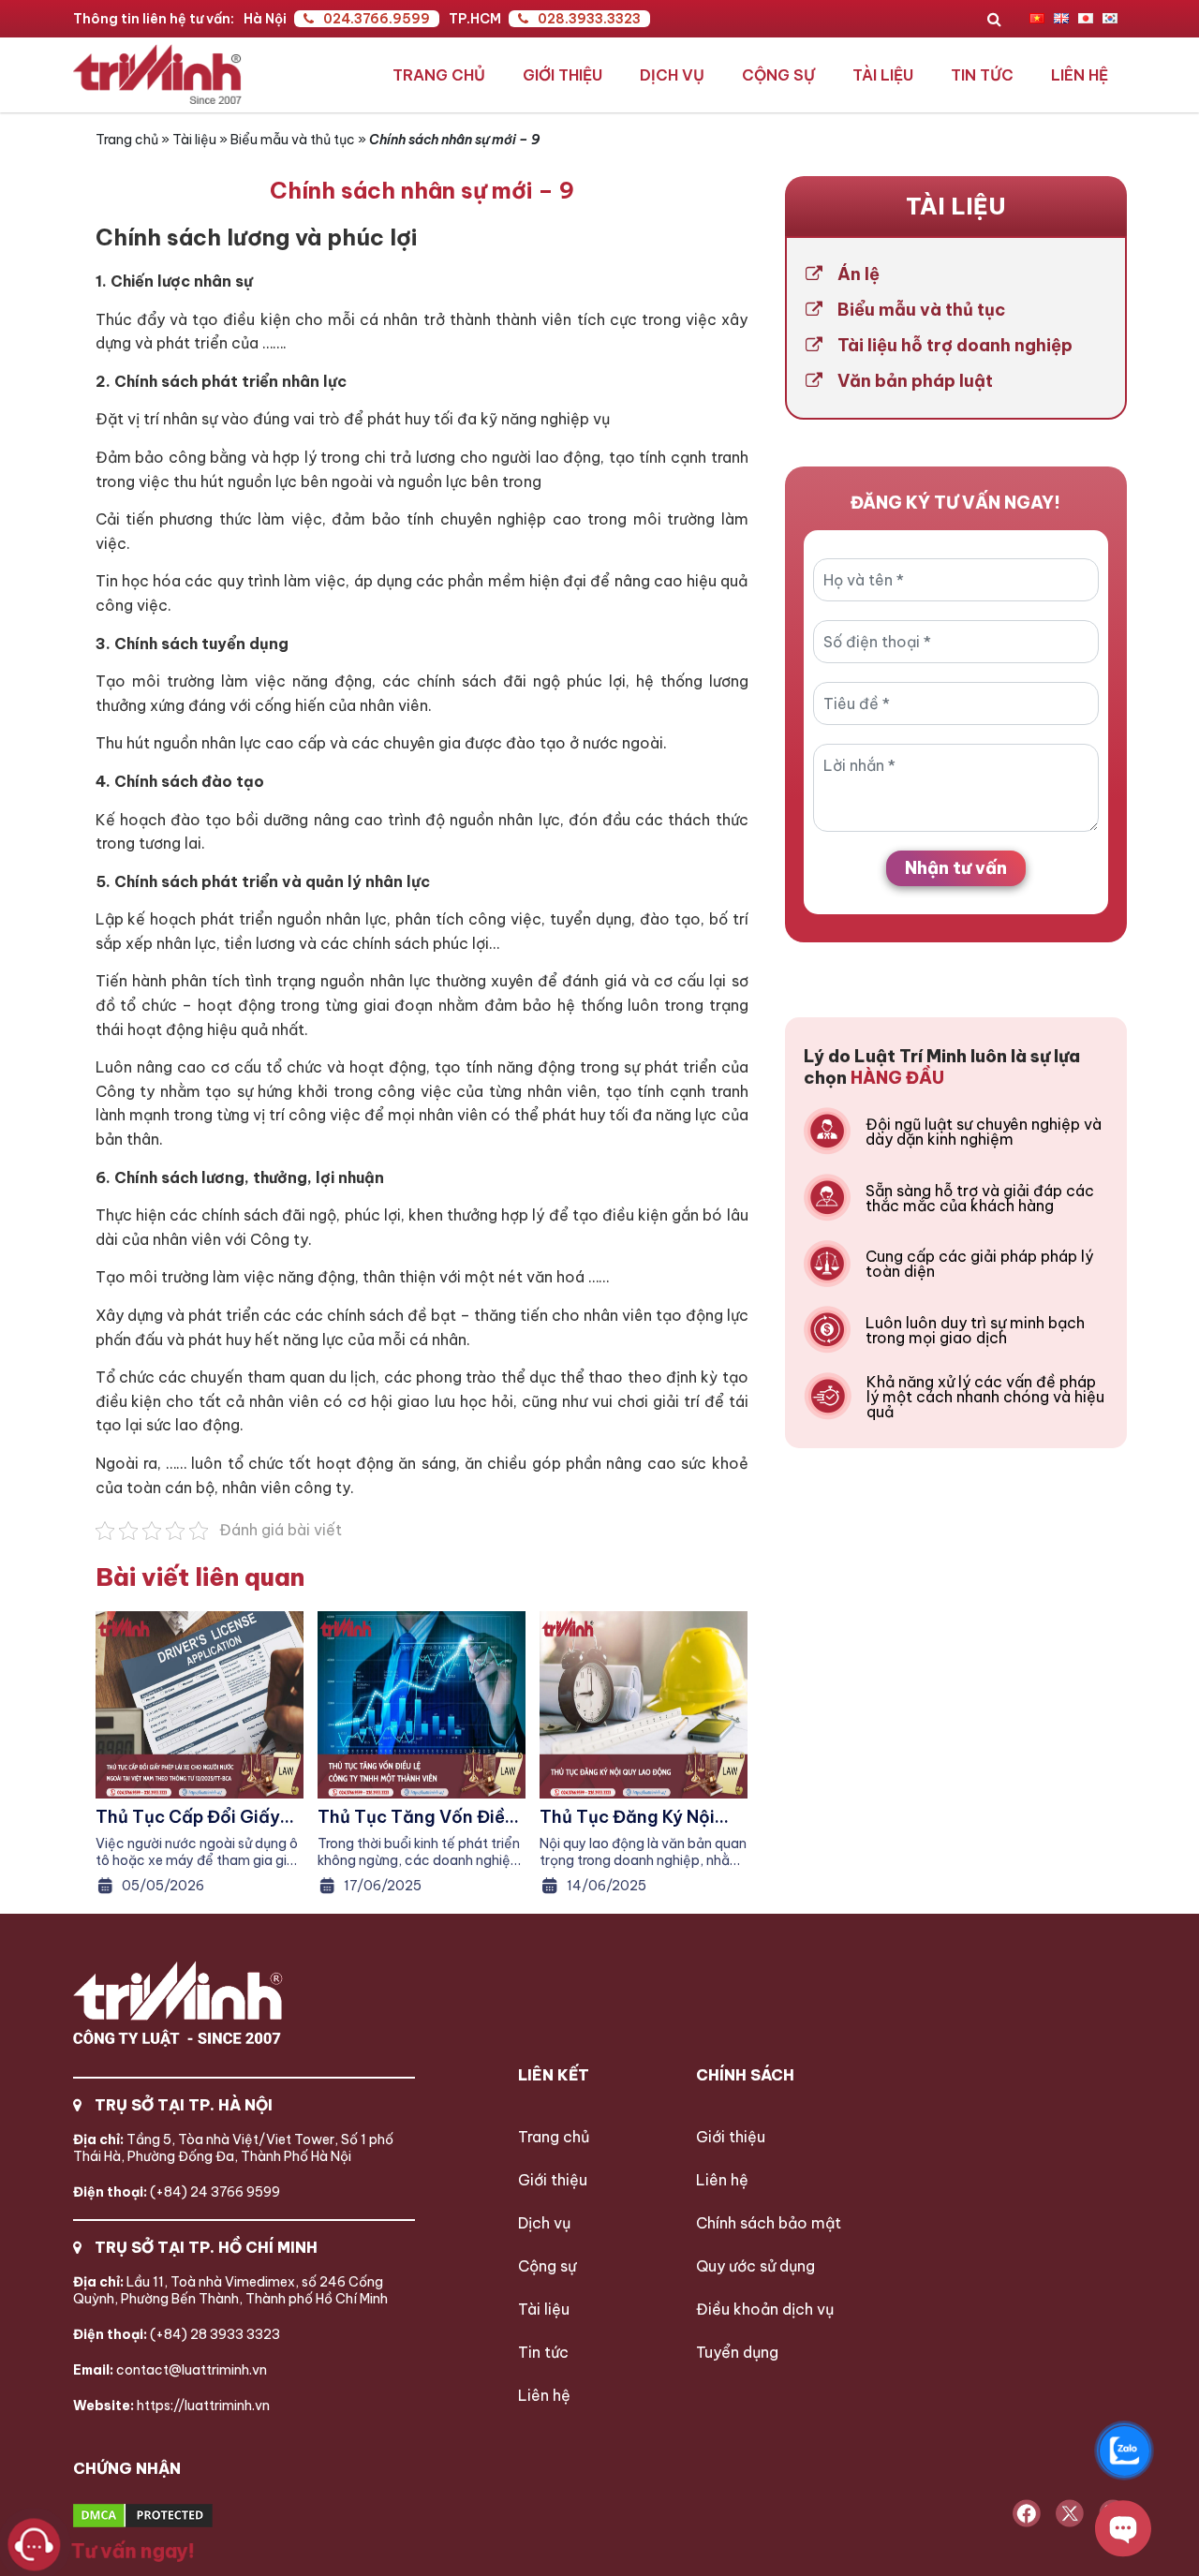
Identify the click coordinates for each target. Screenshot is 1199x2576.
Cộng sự (778, 75)
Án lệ (859, 274)
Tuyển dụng (737, 2352)
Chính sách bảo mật (769, 2223)
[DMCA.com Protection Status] (213, 2517)
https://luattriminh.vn (171, 2406)
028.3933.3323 (589, 19)
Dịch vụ (672, 75)
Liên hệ (1080, 75)
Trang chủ (439, 75)
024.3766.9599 (377, 19)
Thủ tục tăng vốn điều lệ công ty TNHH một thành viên (416, 1817)
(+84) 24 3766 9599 (177, 2192)
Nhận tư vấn (956, 868)
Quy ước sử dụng (755, 2266)
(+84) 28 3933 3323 (177, 2334)
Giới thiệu (562, 75)
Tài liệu (883, 75)
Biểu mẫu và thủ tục (293, 140)
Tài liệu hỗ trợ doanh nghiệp (955, 346)
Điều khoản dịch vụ (765, 2309)
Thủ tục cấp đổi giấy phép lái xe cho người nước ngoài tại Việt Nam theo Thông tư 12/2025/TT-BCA (190, 1817)
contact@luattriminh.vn (170, 2370)
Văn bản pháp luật (915, 381)
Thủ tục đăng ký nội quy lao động (627, 1817)
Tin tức (982, 75)
